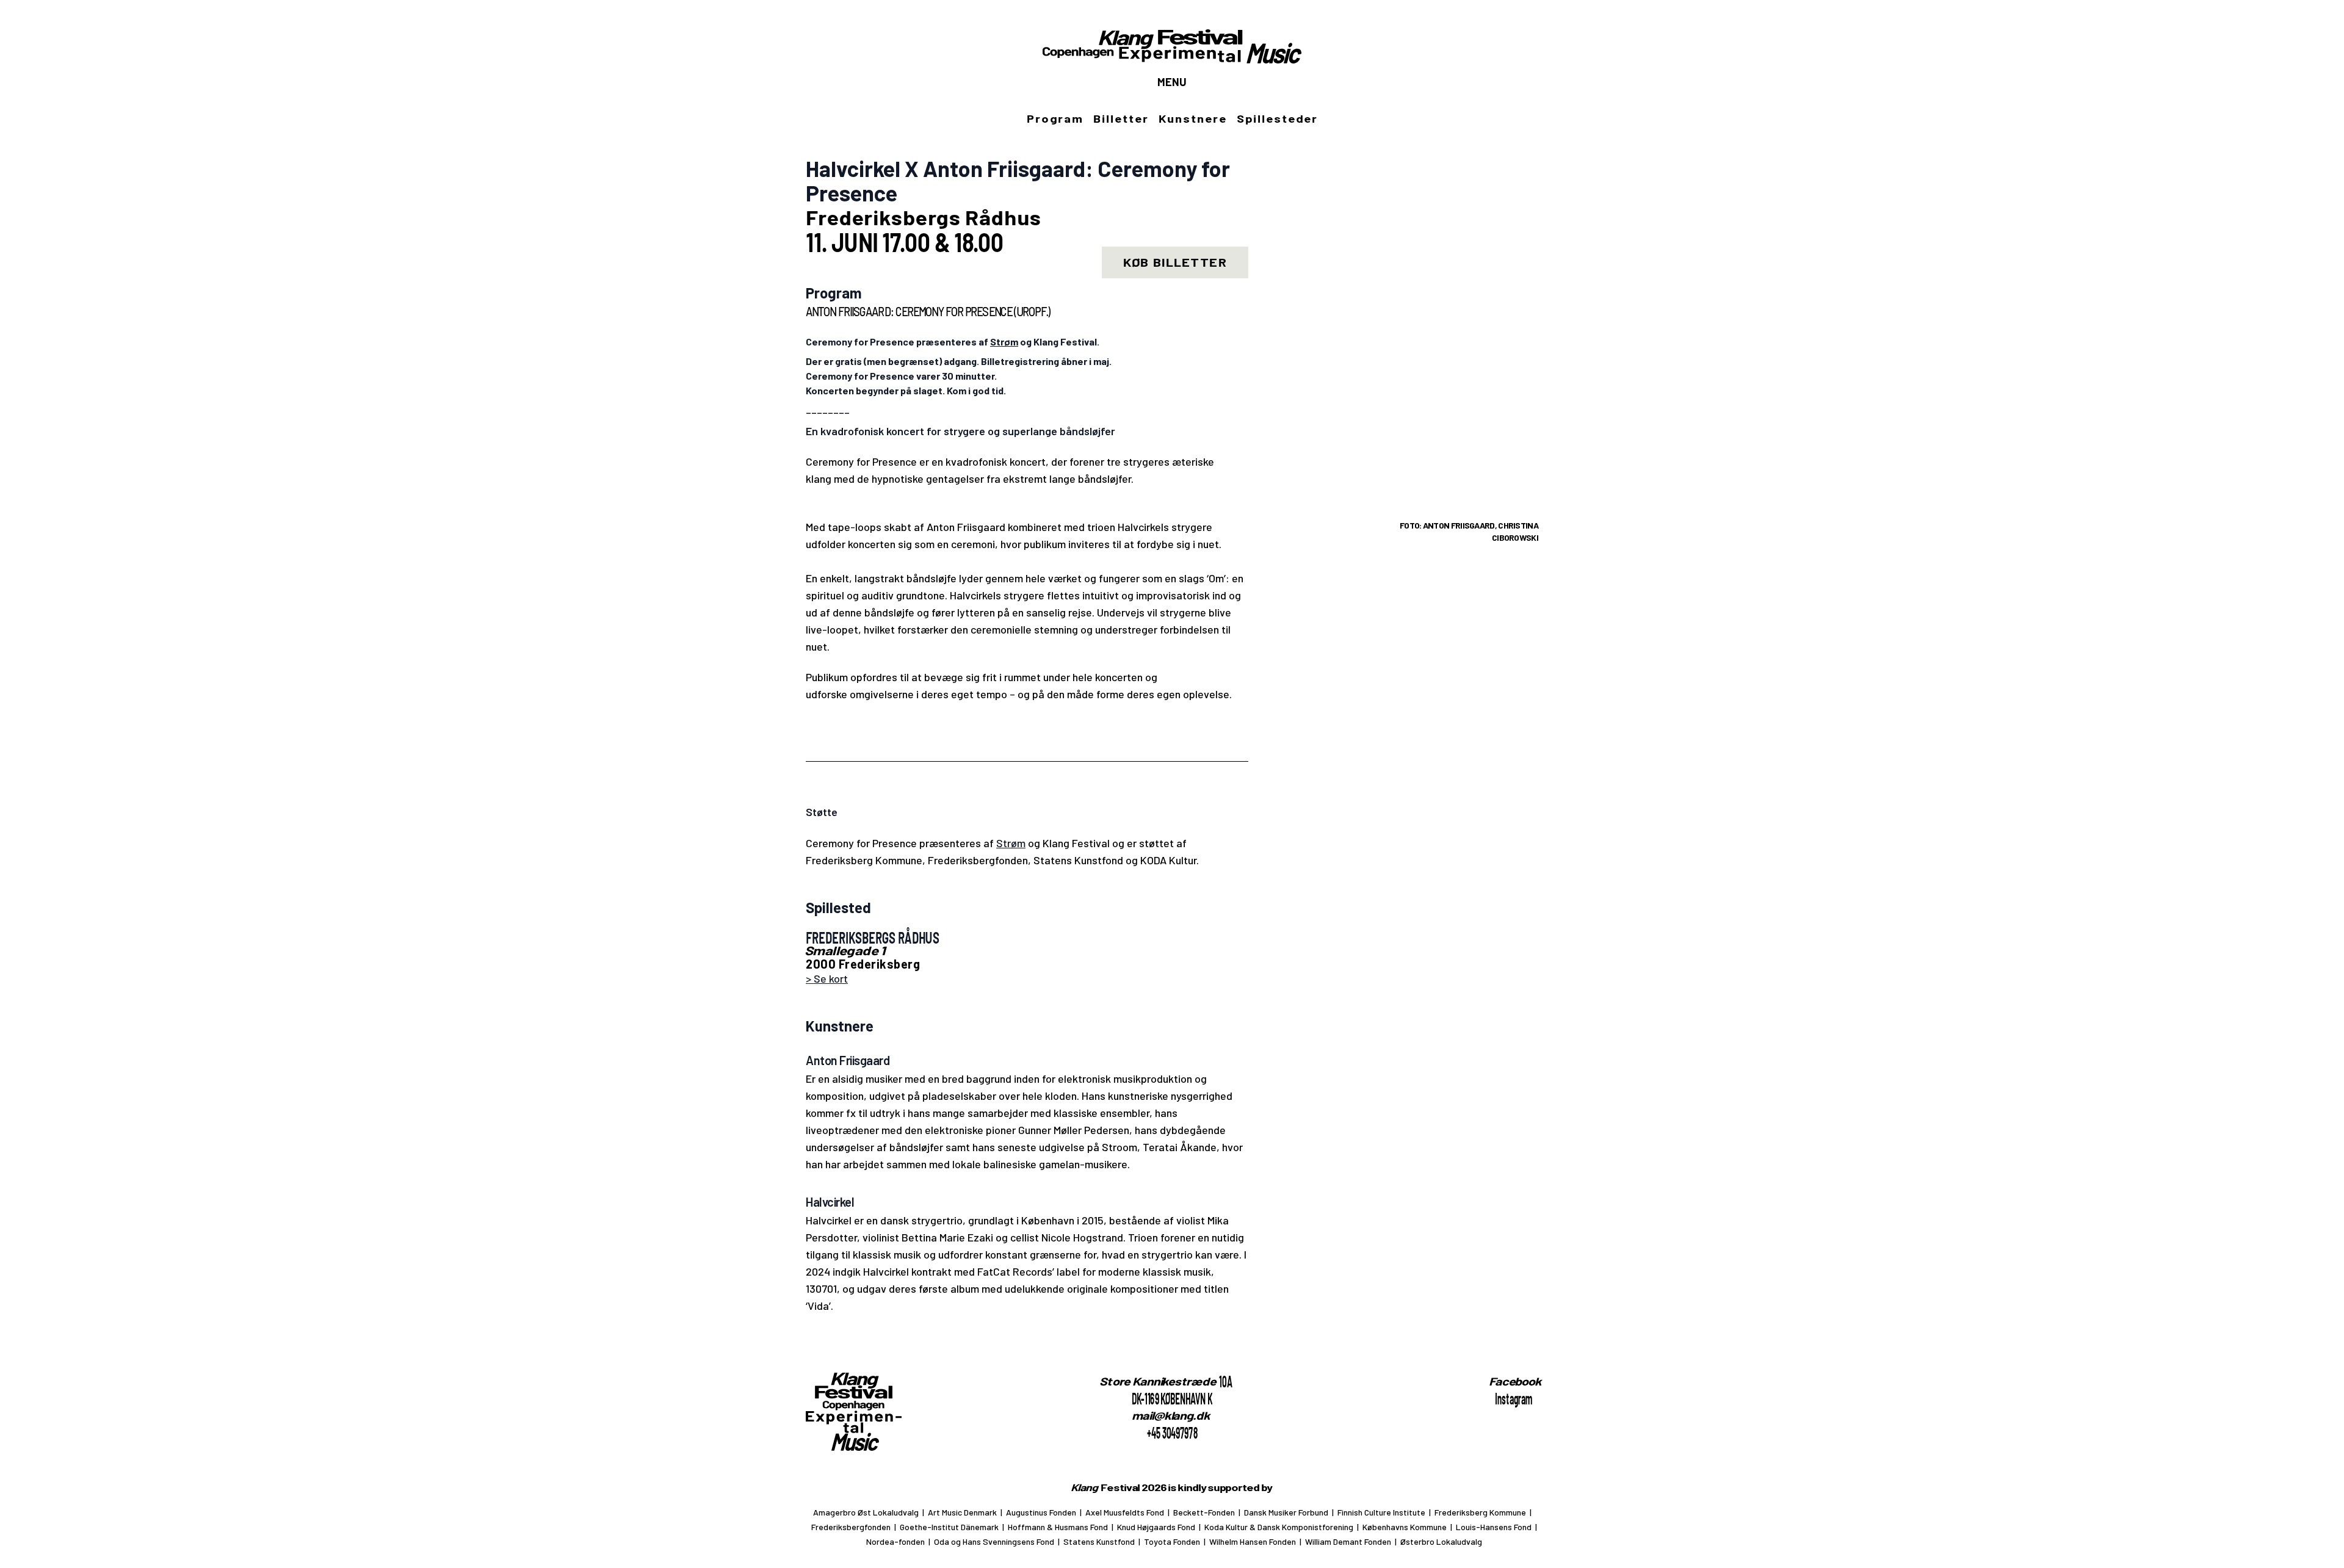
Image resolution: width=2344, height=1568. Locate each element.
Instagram (1514, 1398)
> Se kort (827, 978)
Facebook (1516, 1381)
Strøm (1011, 843)
